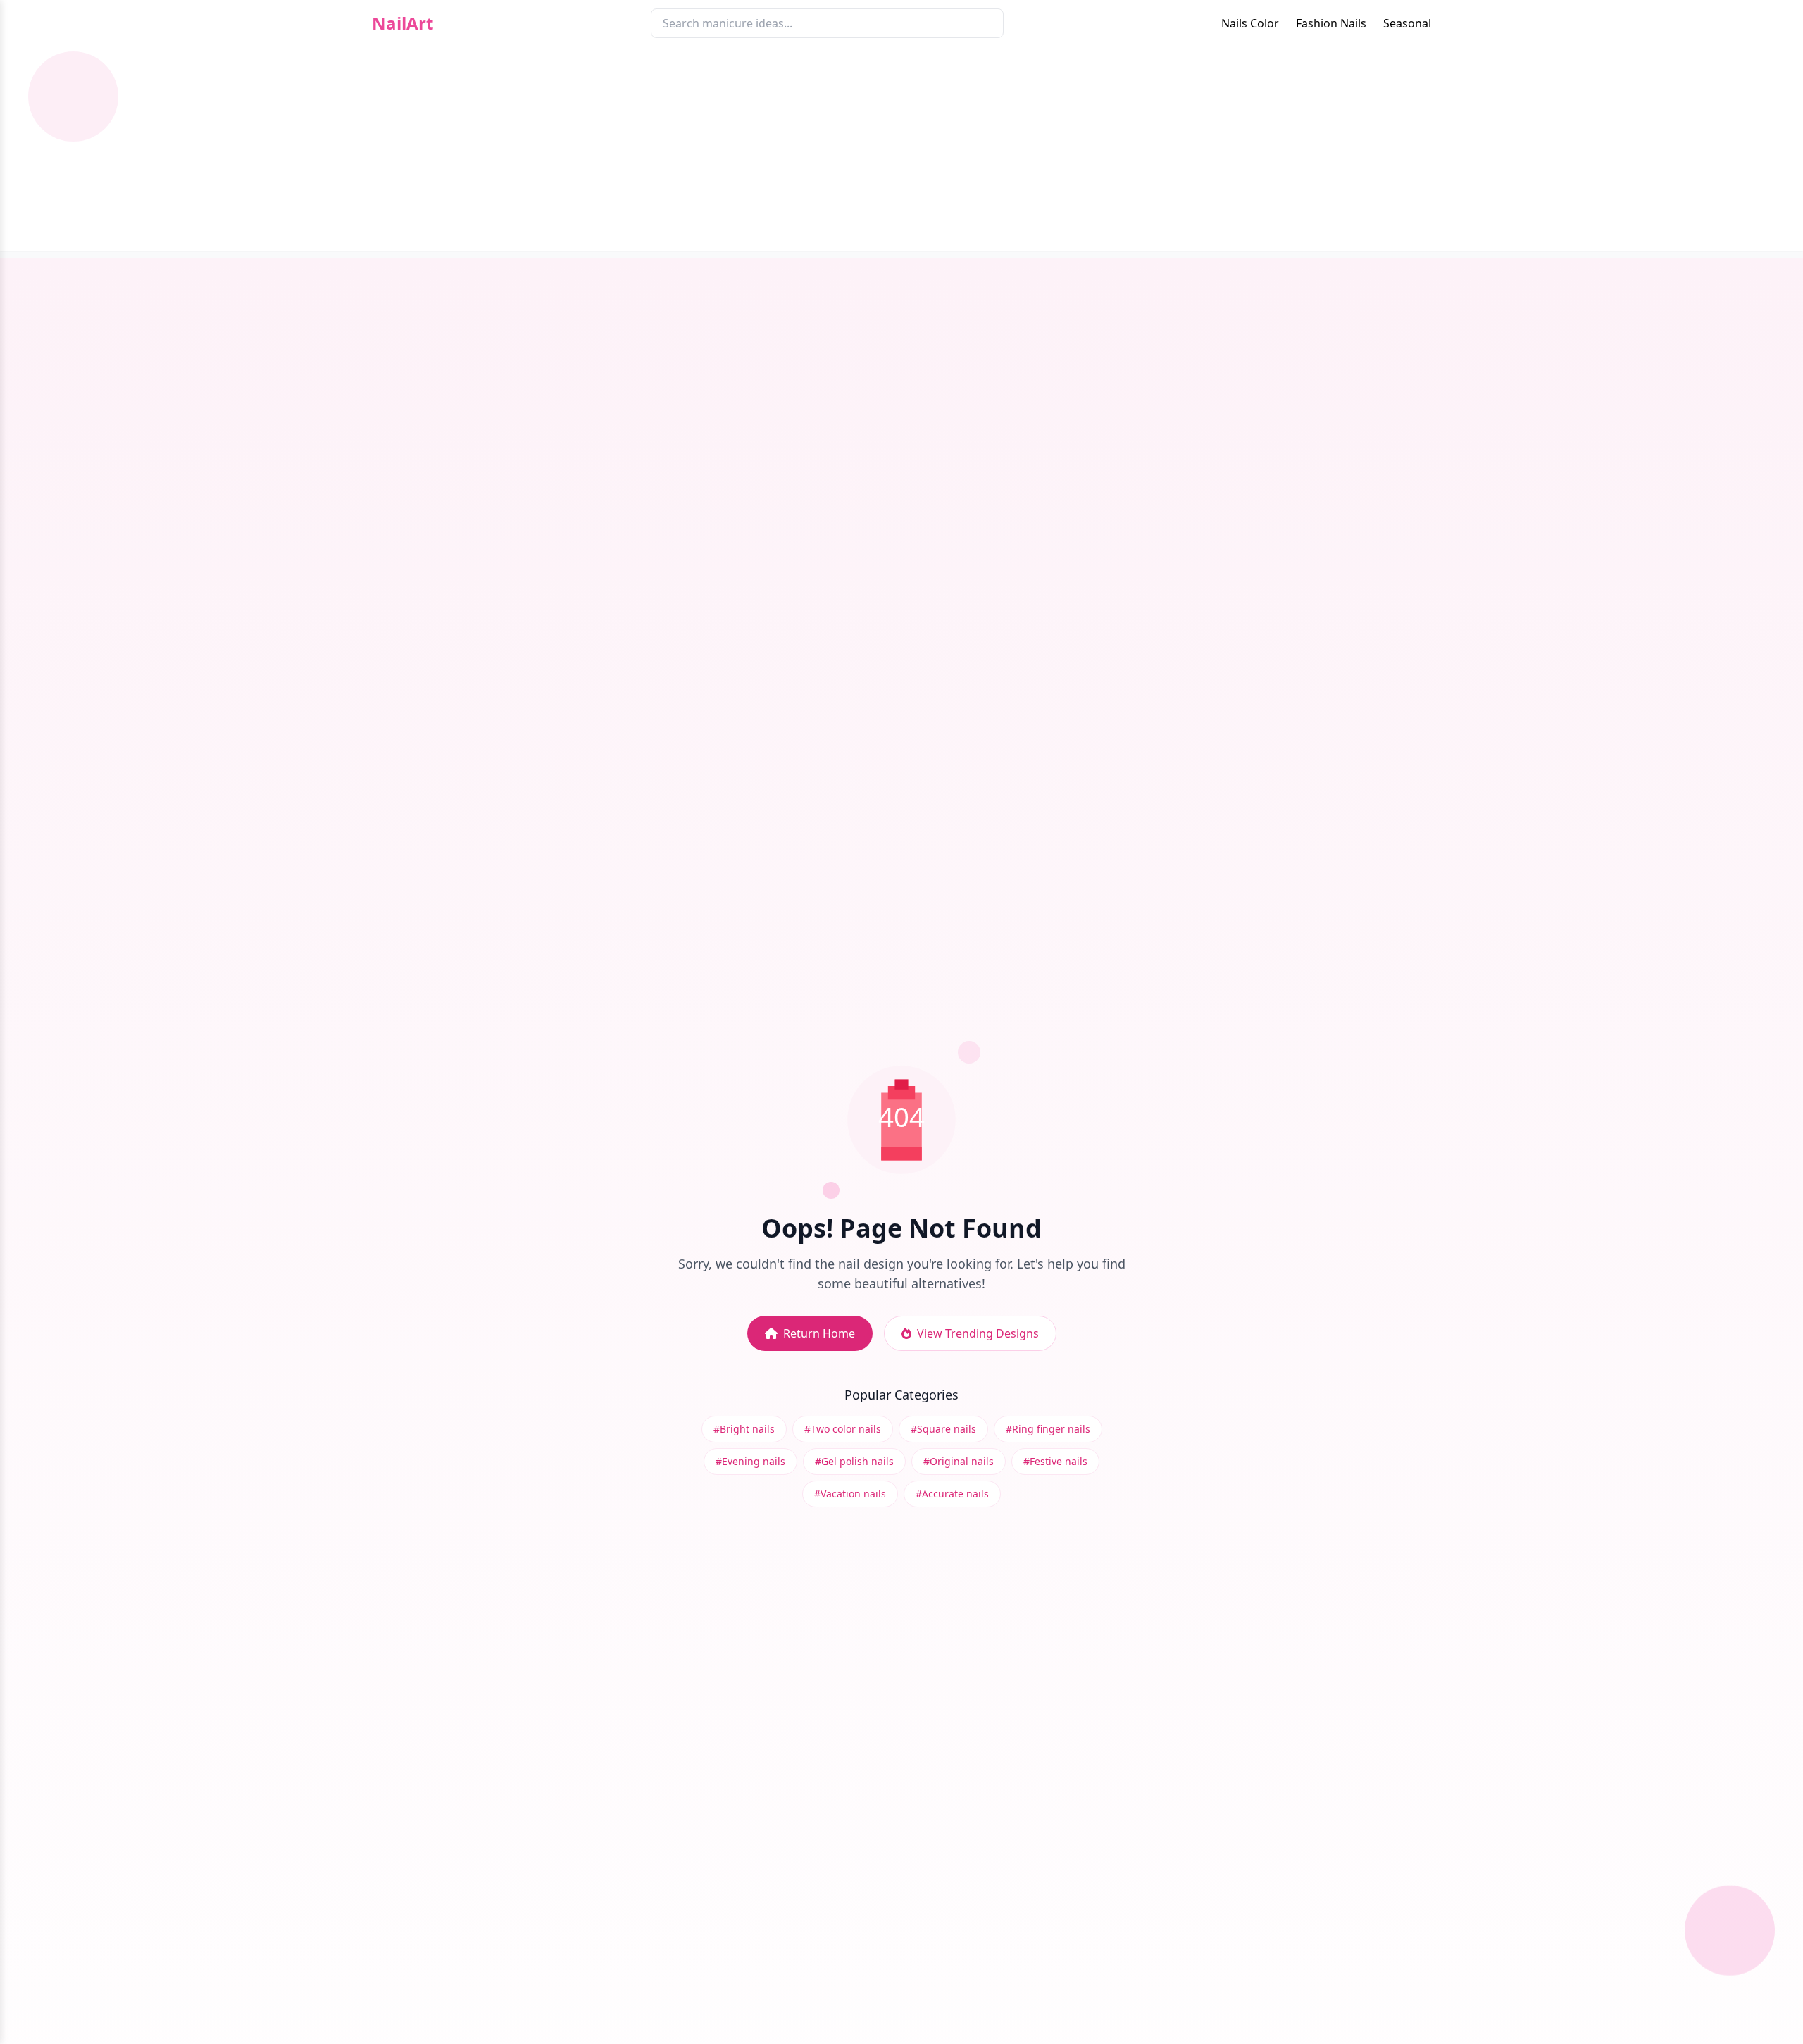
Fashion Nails (1331, 23)
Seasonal (1407, 23)
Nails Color (1250, 23)
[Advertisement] (901, 152)
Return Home (819, 1333)
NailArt (403, 23)
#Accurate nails (952, 1494)
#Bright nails (744, 1429)
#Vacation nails (850, 1494)
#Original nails (959, 1461)
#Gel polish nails (854, 1461)
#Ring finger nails (1048, 1429)
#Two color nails (843, 1429)
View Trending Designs (978, 1333)
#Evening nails (750, 1461)
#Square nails (943, 1429)
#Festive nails (1055, 1461)
